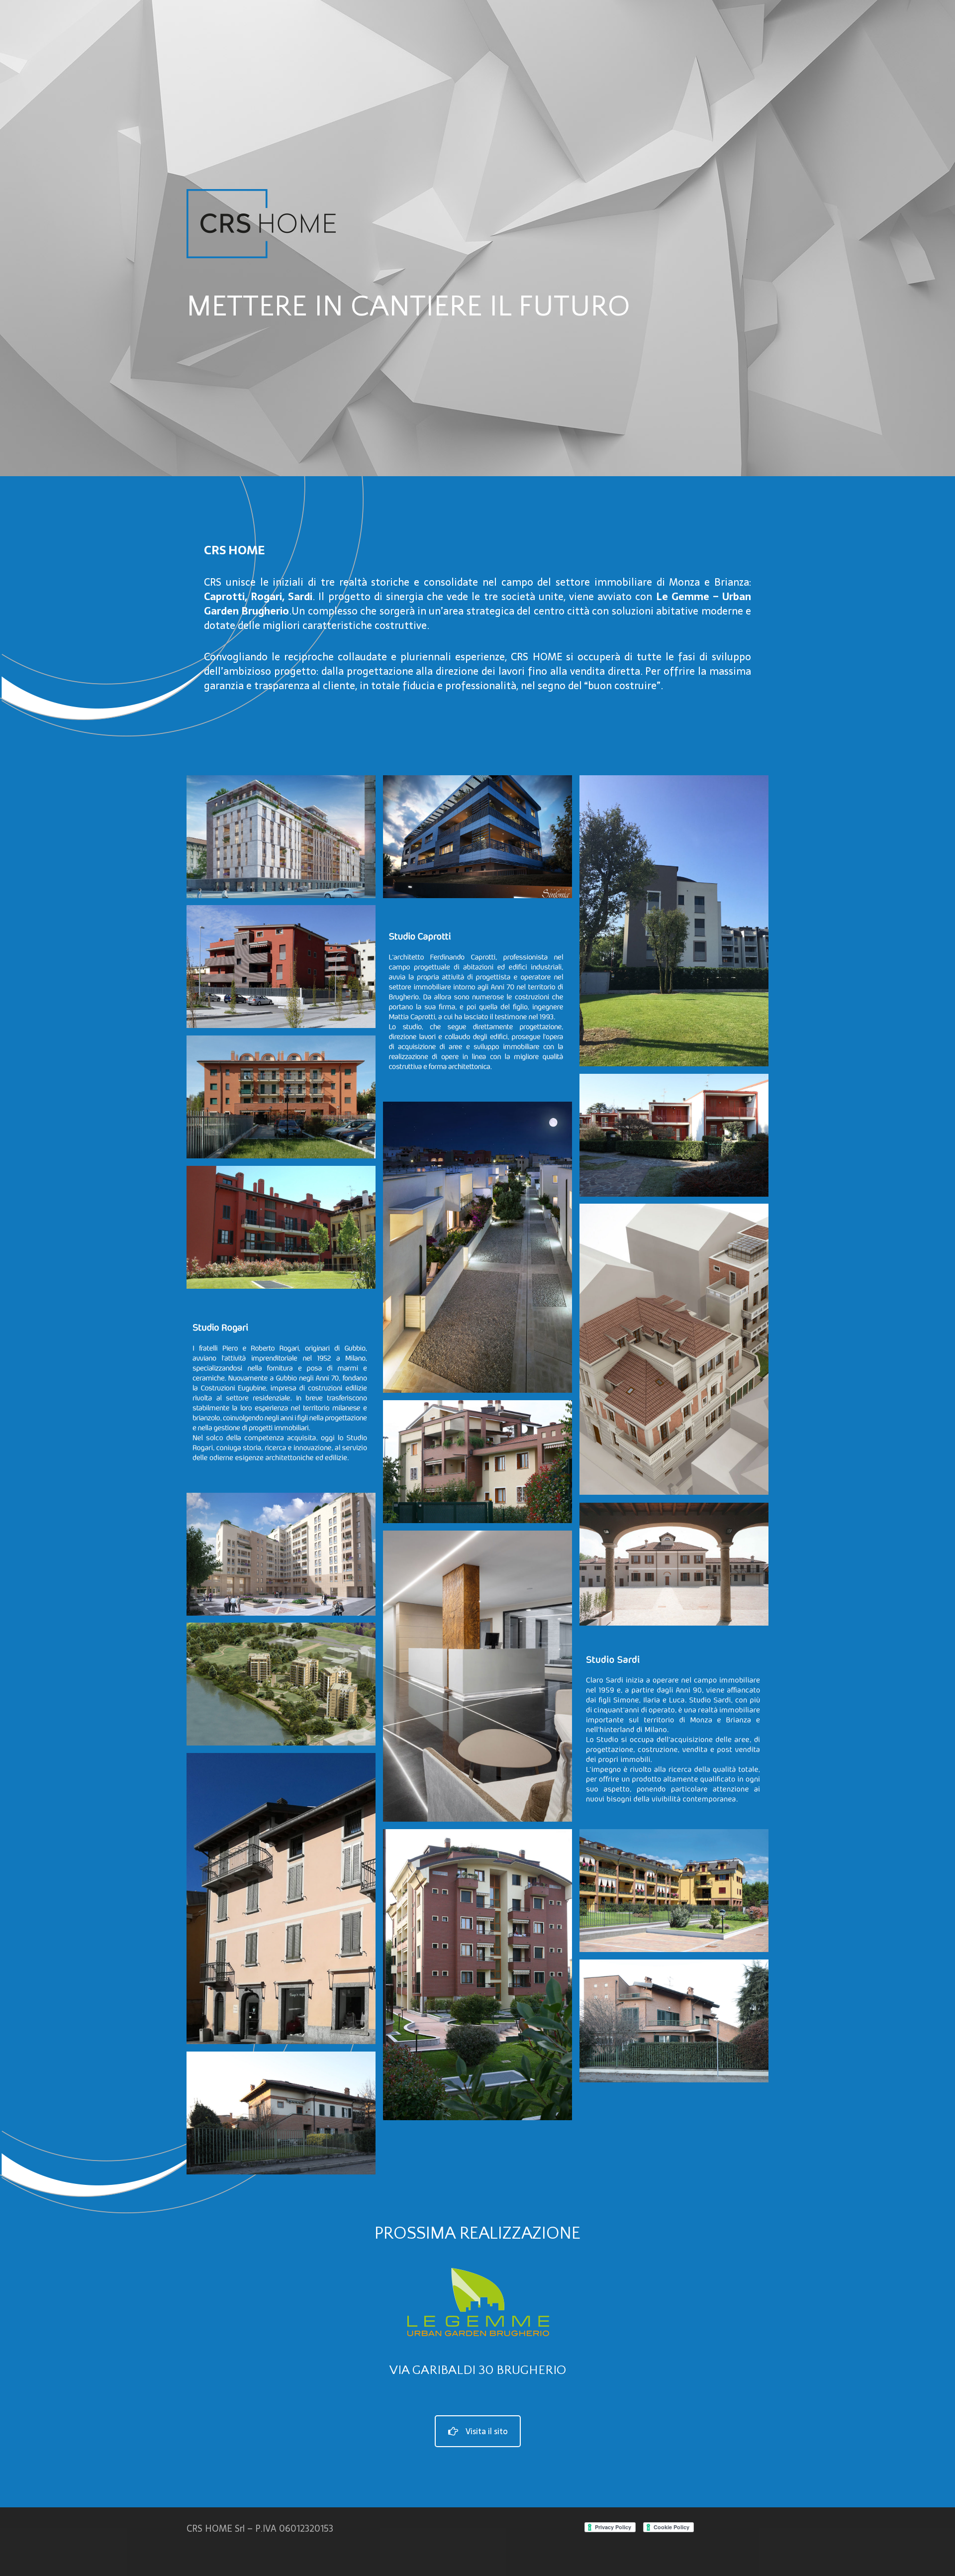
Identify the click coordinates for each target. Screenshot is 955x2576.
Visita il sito (487, 2431)
